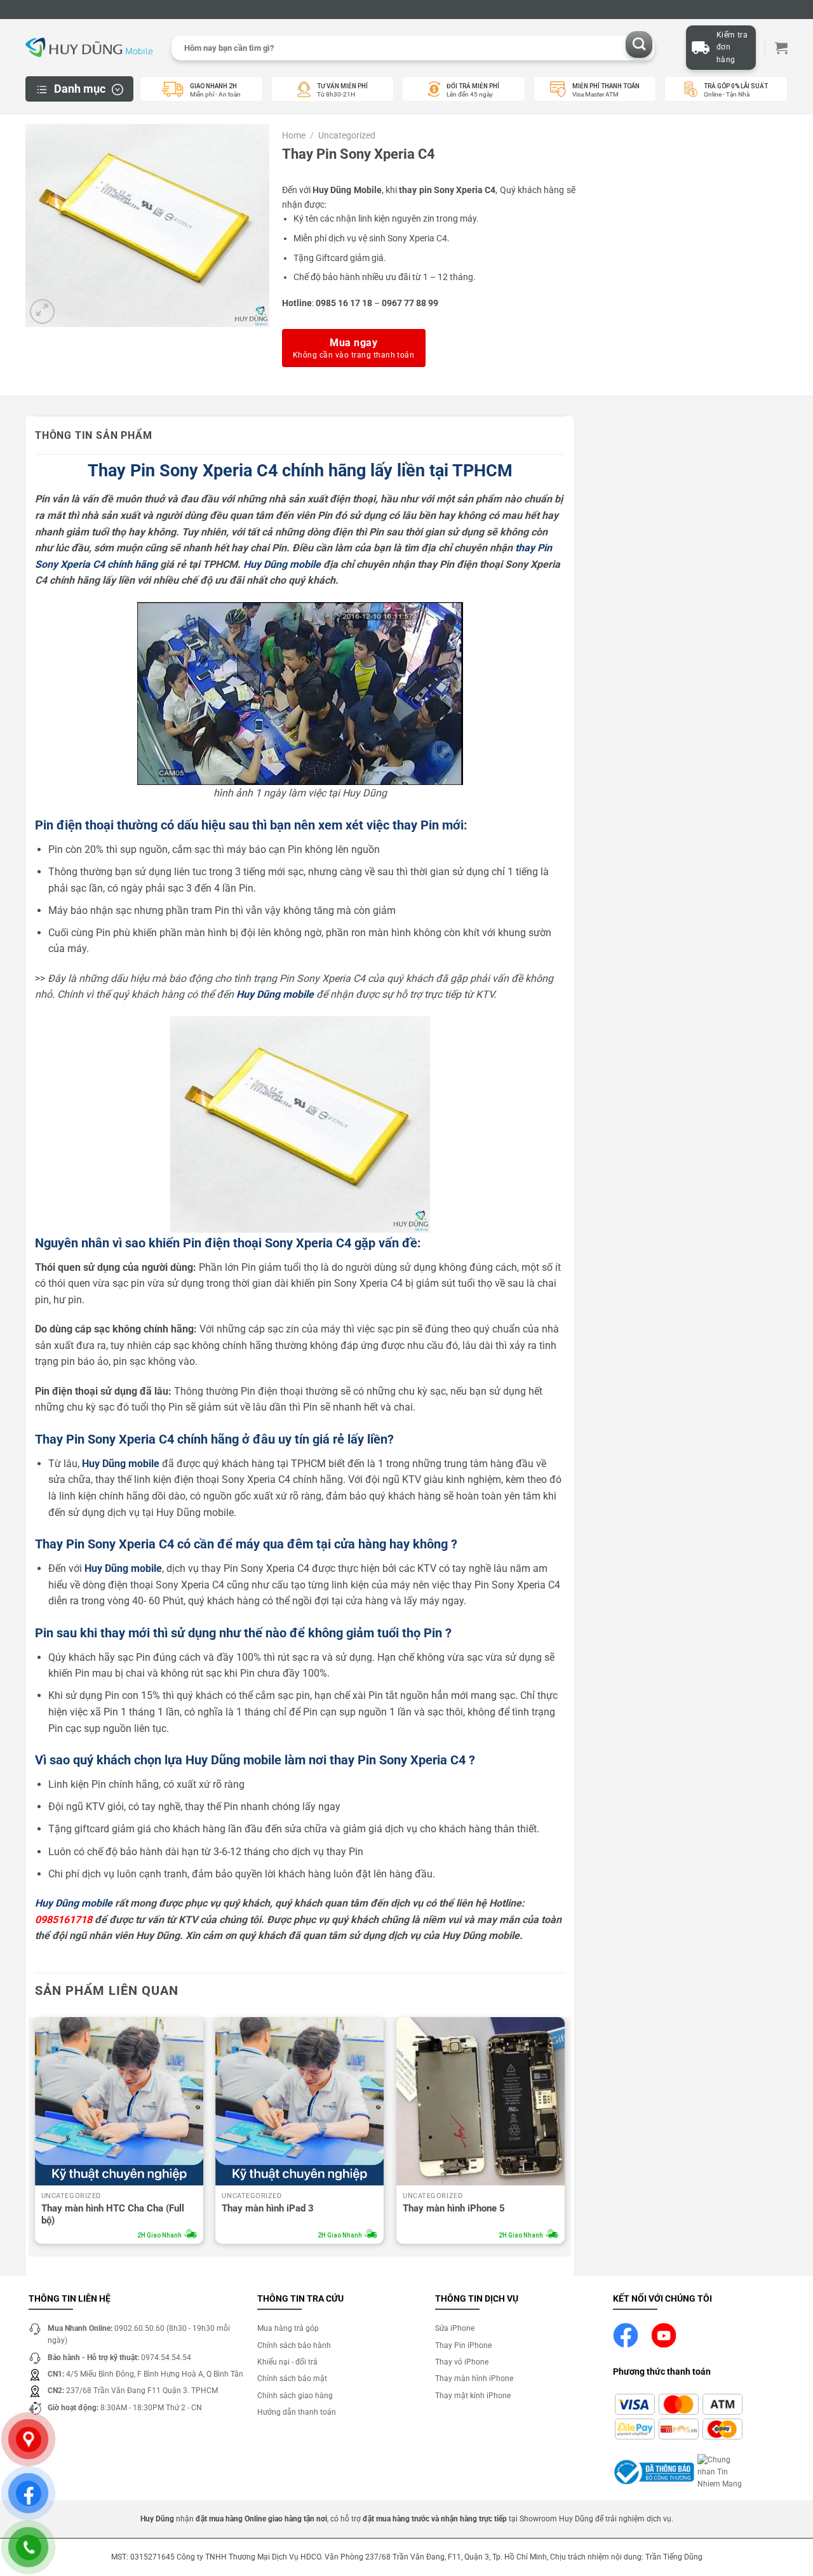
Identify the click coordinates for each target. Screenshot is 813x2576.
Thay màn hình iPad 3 (268, 2208)
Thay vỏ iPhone (462, 2362)
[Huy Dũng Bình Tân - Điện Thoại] (89, 48)
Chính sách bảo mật (292, 2378)
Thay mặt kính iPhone (473, 2396)
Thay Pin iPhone (463, 2345)
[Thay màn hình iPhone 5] (480, 2101)
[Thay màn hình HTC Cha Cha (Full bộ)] (119, 2101)
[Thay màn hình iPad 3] (299, 2101)
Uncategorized (347, 135)
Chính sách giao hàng (295, 2396)
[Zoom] (42, 312)
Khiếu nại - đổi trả (287, 2362)
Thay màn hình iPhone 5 (454, 2208)
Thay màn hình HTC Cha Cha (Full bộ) (113, 2215)
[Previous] (36, 2134)
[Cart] (781, 48)
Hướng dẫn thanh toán (297, 2412)
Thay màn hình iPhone (474, 2378)
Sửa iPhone (455, 2328)
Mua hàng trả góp (288, 2328)
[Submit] (639, 45)
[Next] (564, 2134)
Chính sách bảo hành (294, 2345)
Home (294, 135)
